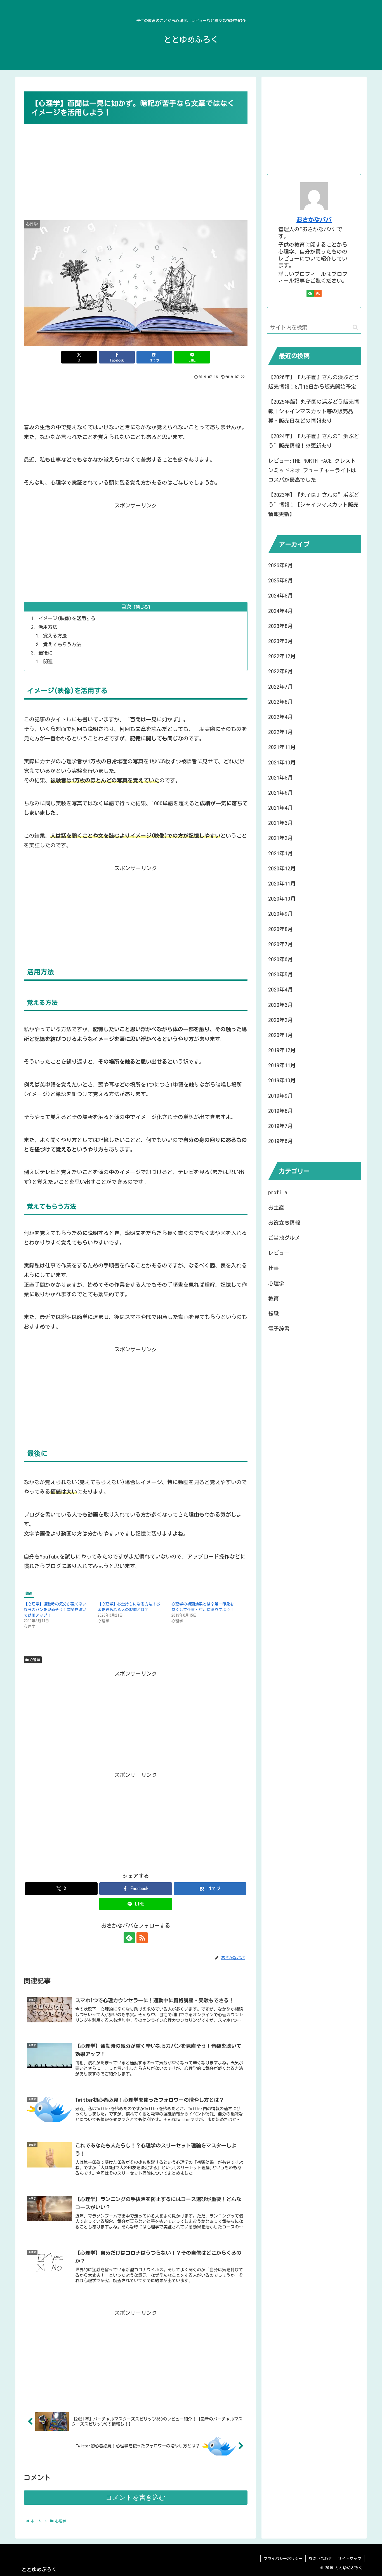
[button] (355, 327)
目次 (126, 607)
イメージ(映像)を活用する (67, 618)
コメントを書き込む (136, 2497)
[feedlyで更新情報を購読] (129, 1938)
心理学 (35, 1660)
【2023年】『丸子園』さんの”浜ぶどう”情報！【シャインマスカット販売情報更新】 (314, 504)
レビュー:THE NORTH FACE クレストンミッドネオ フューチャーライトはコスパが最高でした (312, 470)
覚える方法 (55, 636)
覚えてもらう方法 (62, 644)
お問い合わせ (320, 2559)
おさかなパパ (314, 220)
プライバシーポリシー (283, 2559)
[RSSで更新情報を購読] (142, 1938)
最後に (45, 653)
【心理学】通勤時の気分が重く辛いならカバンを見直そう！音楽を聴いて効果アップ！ (55, 1610)
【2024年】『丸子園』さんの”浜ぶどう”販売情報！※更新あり (314, 441)
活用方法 (48, 627)
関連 (48, 661)
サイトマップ (350, 2559)
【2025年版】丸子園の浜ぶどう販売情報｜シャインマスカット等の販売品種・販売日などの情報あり (314, 411)
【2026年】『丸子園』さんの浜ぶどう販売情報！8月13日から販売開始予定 (314, 382)
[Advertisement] (136, 168)
